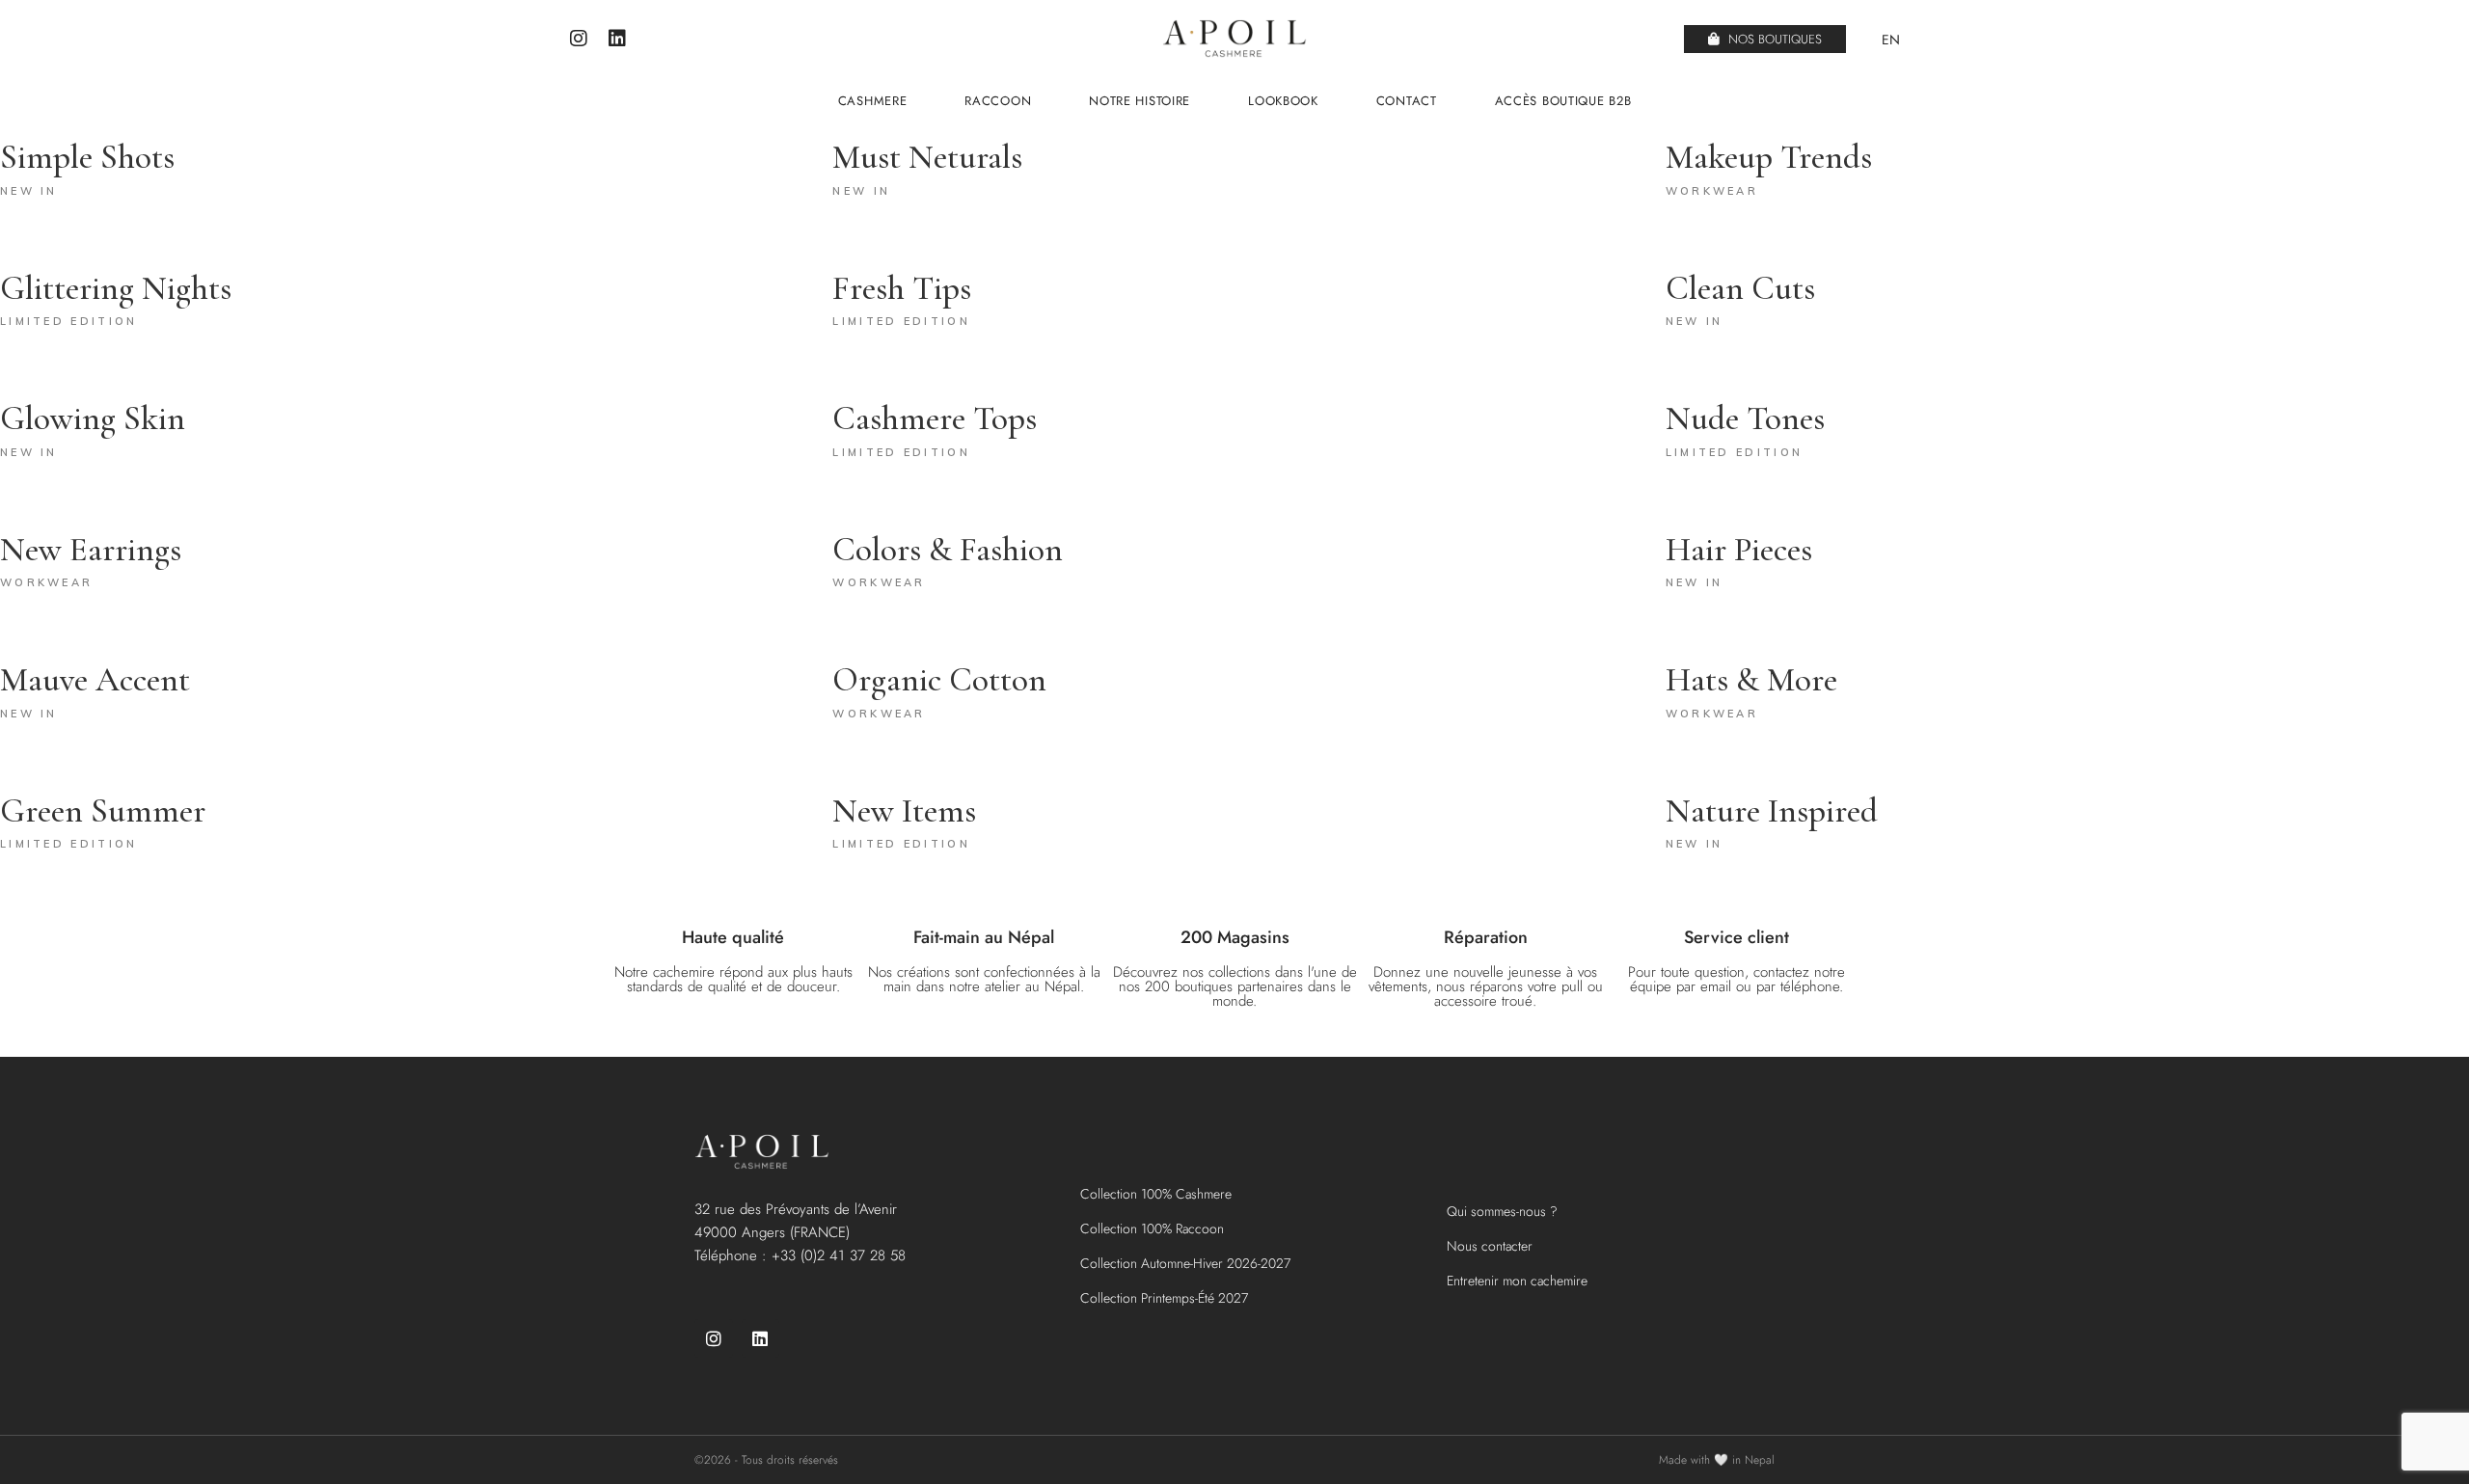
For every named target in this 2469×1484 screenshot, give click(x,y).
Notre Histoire (1140, 101)
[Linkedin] (617, 39)
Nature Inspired (1772, 811)
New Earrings (91, 550)
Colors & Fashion (948, 550)
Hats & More (1751, 680)
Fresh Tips (902, 288)
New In (29, 191)
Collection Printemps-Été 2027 (1164, 1298)
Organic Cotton (939, 680)
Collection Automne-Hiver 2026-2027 (1185, 1263)
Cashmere (873, 101)
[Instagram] (579, 39)
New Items (904, 811)
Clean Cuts (1740, 288)
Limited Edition (69, 321)
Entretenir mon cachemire (1517, 1281)
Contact (1407, 101)
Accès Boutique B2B (1563, 101)
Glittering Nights (116, 288)
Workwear (1712, 191)
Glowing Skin (93, 418)
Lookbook (1283, 101)
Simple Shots (87, 157)
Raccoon (998, 101)
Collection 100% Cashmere (1156, 1194)
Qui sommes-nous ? (1502, 1211)
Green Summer (103, 811)
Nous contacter (1490, 1246)
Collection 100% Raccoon (1152, 1228)
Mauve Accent (95, 680)
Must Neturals (927, 157)
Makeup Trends (1769, 157)
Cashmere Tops (935, 418)
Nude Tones (1745, 418)
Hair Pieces (1739, 550)
